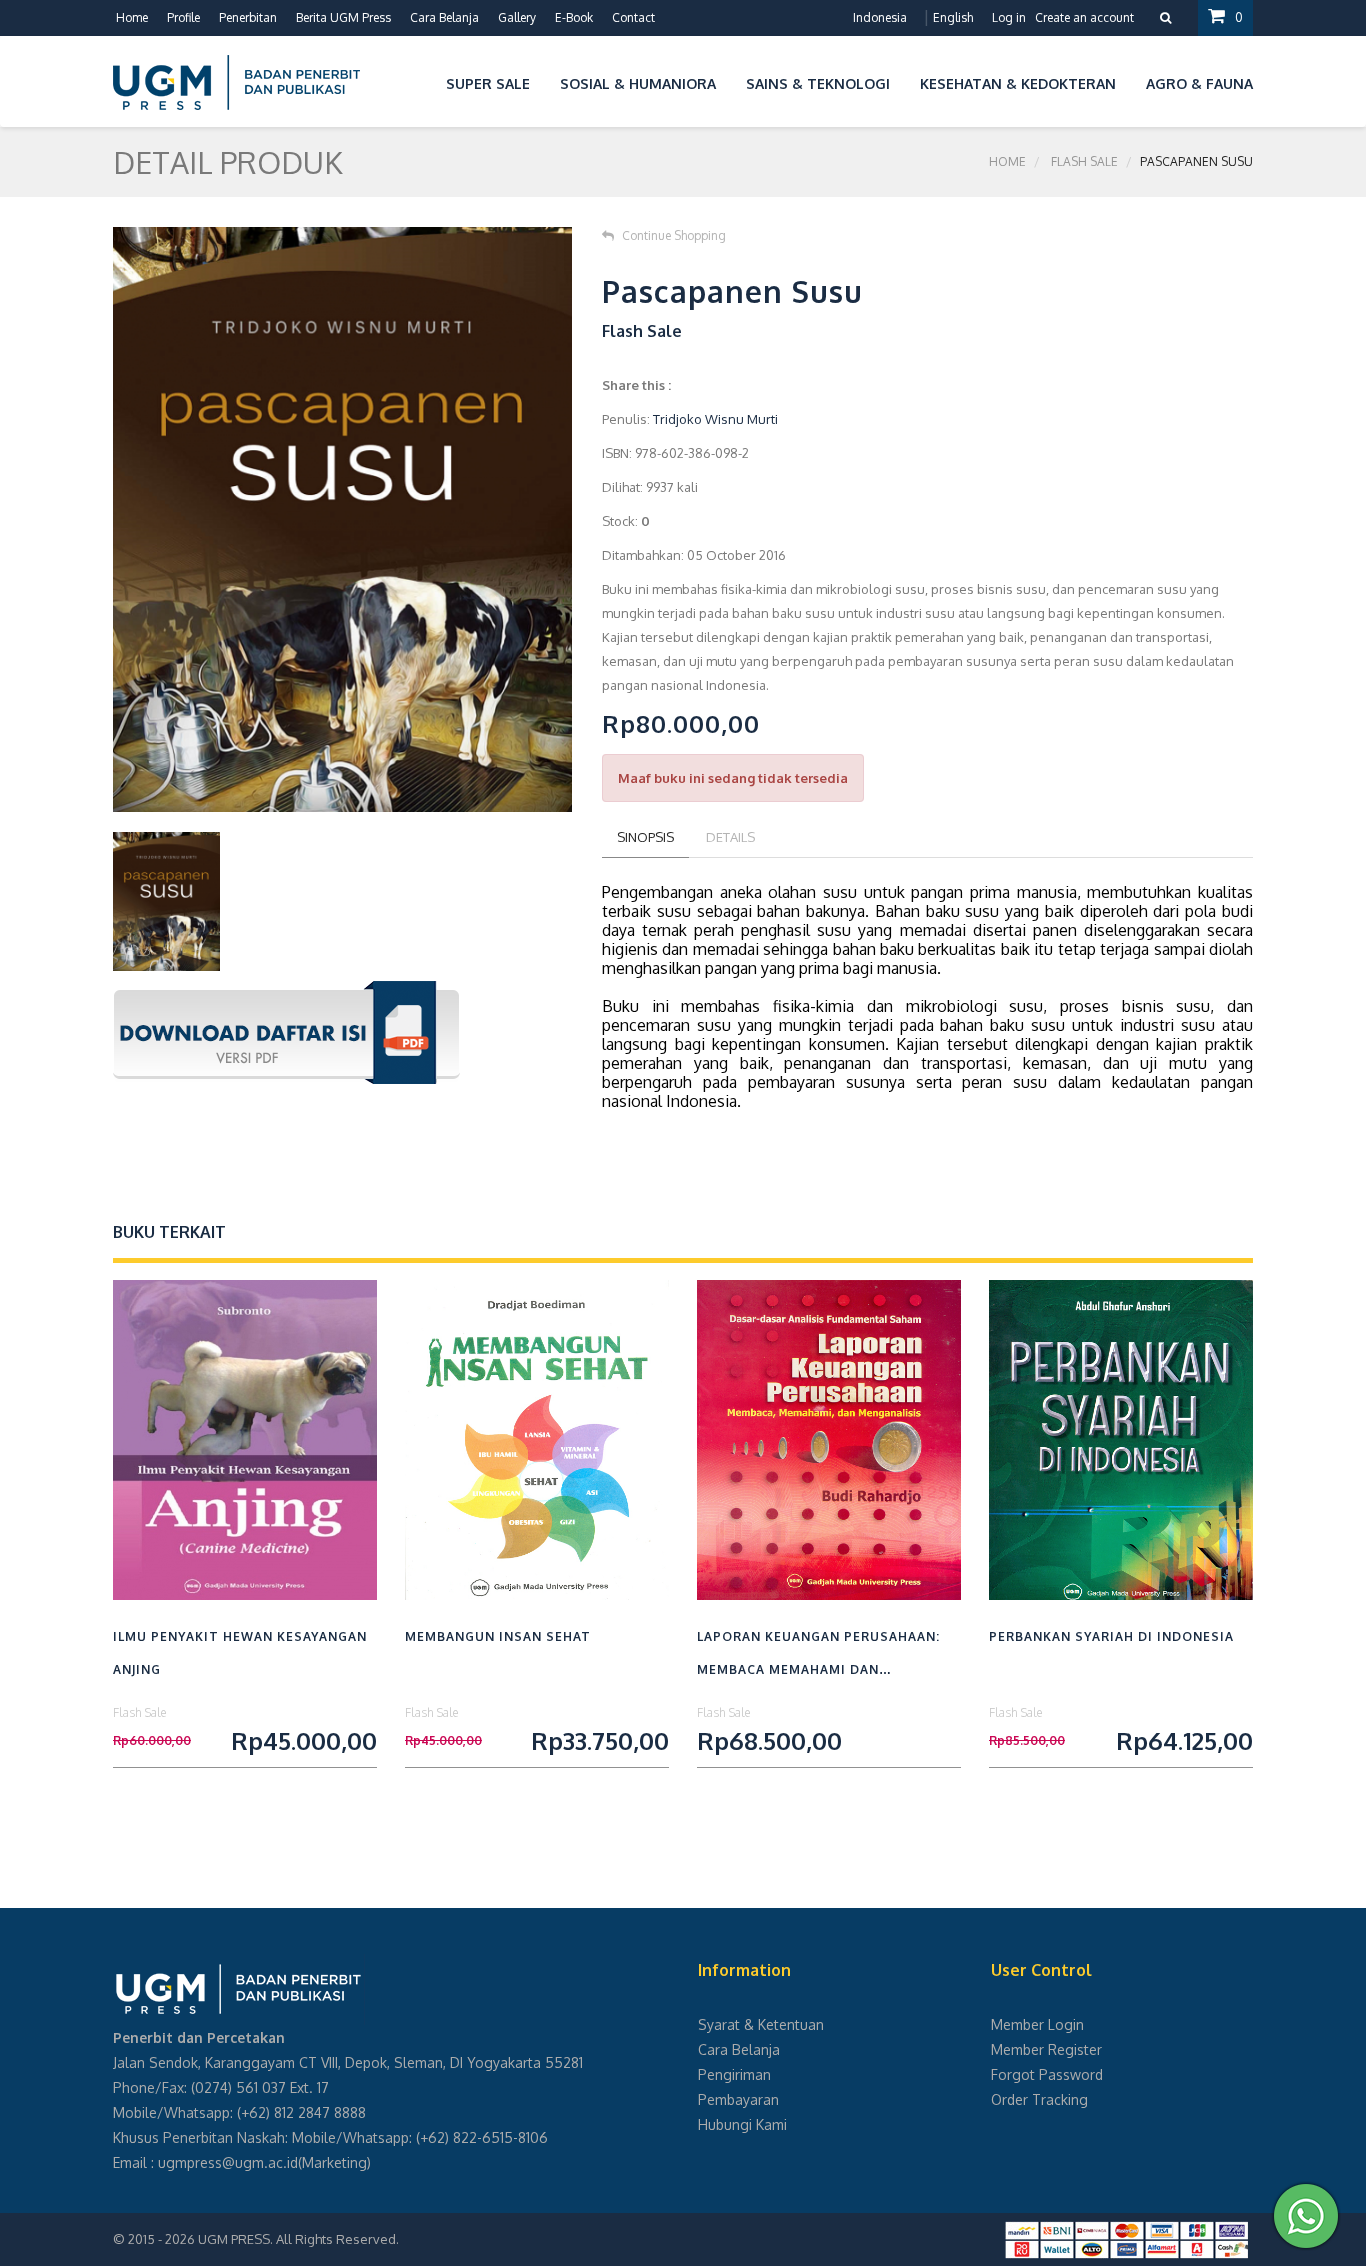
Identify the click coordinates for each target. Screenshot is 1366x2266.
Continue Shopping (674, 235)
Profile (183, 17)
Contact (633, 17)
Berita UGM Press (343, 17)
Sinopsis (645, 837)
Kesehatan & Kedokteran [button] (1018, 83)
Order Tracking (1039, 2099)
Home (132, 17)
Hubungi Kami (742, 2124)
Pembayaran (738, 2099)
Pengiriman (734, 2074)
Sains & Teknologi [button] (818, 83)
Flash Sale (1084, 161)
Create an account (1084, 17)
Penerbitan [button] (248, 17)
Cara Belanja (444, 17)
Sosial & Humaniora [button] (638, 83)
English (953, 17)
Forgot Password (1047, 2074)
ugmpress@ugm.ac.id (228, 2162)
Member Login (1037, 2024)
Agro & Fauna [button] (1199, 83)
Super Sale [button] (488, 83)
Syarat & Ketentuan (761, 2024)
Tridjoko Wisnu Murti (715, 419)
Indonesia (880, 17)
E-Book (574, 17)
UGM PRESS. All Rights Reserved (297, 2239)
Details (730, 837)
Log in (1009, 17)
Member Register (1046, 2049)
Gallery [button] (517, 17)
